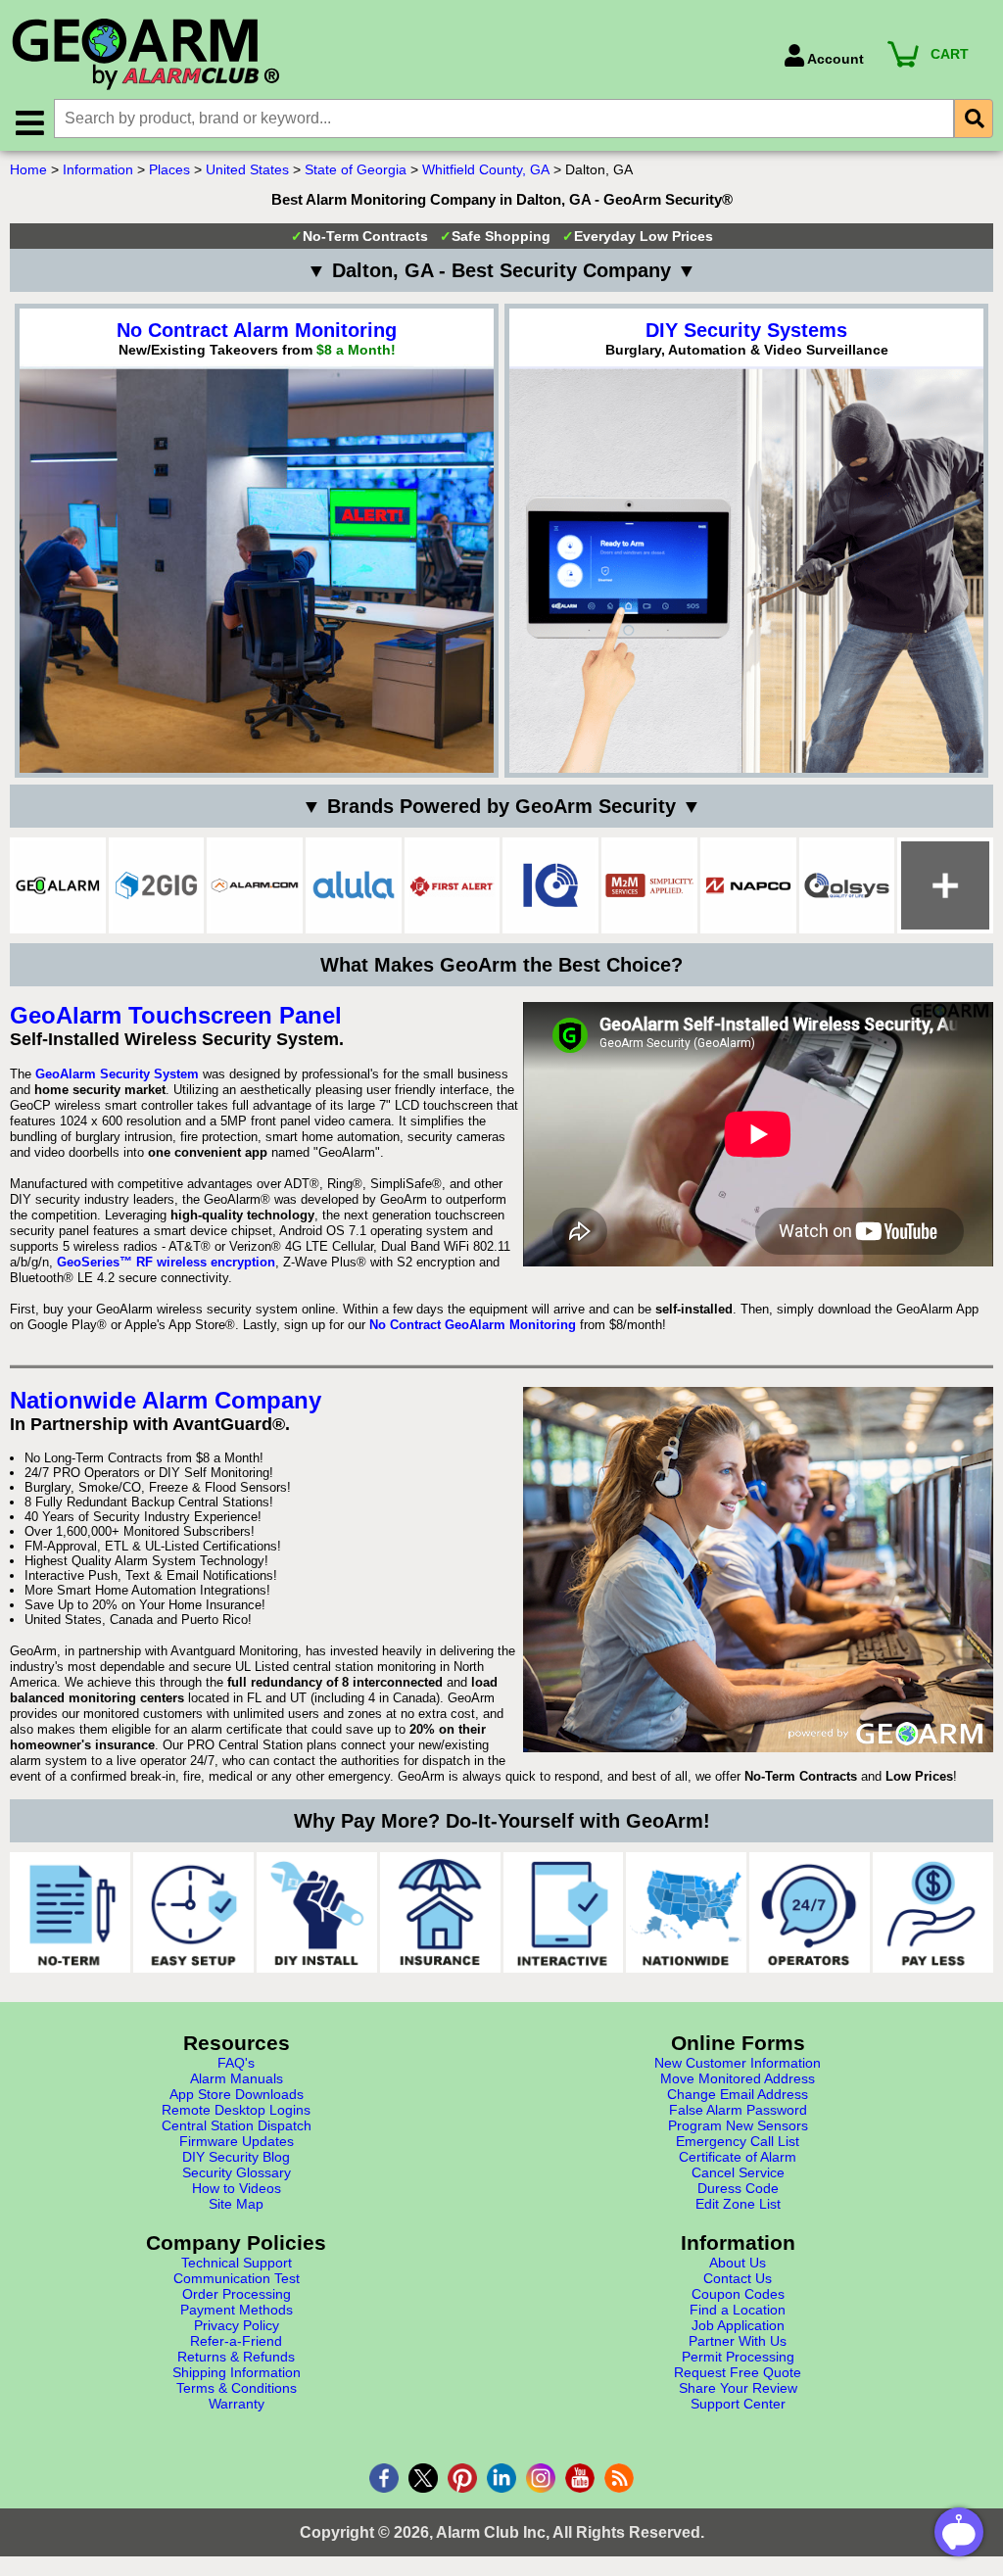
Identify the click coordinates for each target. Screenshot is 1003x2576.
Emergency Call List (738, 2141)
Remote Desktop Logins (236, 2110)
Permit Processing (738, 2357)
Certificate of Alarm (738, 2157)
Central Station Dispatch (237, 2125)
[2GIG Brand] (157, 885)
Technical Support (237, 2263)
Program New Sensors (738, 2125)
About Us (738, 2263)
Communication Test (237, 2278)
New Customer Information (738, 2063)
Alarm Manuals (237, 2078)
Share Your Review (738, 2388)
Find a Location (738, 2310)
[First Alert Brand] (453, 885)
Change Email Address (738, 2094)
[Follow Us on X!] (423, 2478)
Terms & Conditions (237, 2388)
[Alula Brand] (354, 885)
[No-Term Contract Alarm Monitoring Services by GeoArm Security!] (70, 1912)
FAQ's (236, 2063)
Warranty (237, 2404)
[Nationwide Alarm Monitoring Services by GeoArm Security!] (686, 1912)
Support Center (738, 2404)
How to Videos (237, 2188)
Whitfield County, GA (486, 169)
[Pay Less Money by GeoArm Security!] (933, 1912)
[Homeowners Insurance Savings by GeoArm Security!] (440, 1912)
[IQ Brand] (550, 885)
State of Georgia (356, 169)
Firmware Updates (237, 2141)
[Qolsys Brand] (847, 885)
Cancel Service (738, 2172)
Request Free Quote (738, 2372)
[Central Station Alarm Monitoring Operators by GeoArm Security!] (810, 1912)
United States (247, 169)
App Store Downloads (237, 2094)
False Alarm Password (738, 2110)
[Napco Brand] (748, 885)
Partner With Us (738, 2341)
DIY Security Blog (236, 2157)
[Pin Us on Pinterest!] (462, 2478)
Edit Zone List (738, 2204)
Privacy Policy (237, 2325)
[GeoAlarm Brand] (58, 885)
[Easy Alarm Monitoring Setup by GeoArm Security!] (193, 1912)
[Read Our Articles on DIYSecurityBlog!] (619, 2478)
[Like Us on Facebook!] (384, 2478)
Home (28, 169)
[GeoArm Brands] (945, 885)
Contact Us (738, 2278)
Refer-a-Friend (236, 2341)
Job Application (738, 2325)
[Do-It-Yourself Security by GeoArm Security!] (317, 1912)
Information (98, 169)
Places (169, 169)
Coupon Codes (738, 2294)
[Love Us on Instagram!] (541, 2478)
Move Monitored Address (738, 2078)
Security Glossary (237, 2172)
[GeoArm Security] (387, 55)
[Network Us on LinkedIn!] (501, 2478)
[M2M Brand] (649, 885)
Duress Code (738, 2188)
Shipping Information (237, 2372)
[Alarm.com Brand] (255, 885)
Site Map (236, 2204)
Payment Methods (237, 2310)
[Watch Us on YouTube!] (580, 2478)
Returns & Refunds (236, 2357)
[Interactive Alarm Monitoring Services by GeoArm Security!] (564, 1912)
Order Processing (237, 2294)
